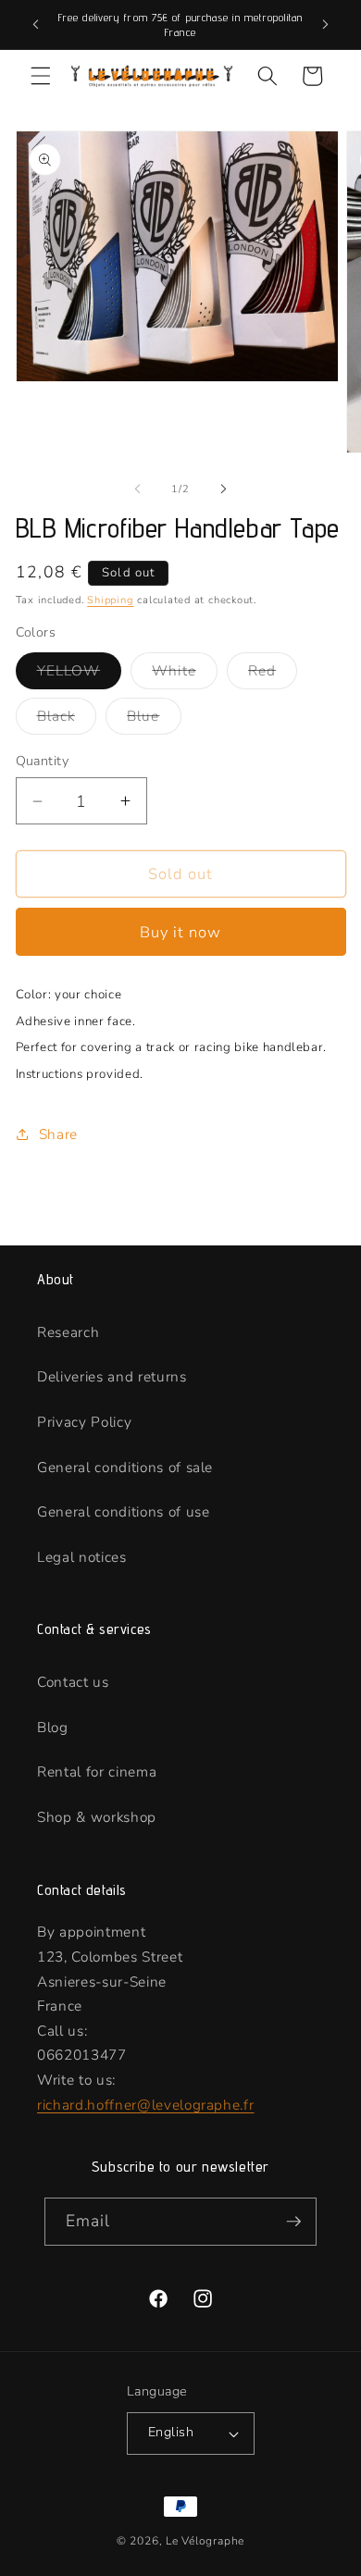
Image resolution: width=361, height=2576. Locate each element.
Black (67, 719)
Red (273, 674)
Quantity (43, 761)
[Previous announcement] (36, 25)
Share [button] (58, 1134)
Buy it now (181, 932)
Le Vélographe (205, 2541)
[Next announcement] (326, 25)
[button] (41, 76)
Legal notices (82, 1557)
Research (68, 1332)
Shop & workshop (97, 1817)
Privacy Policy (84, 1422)
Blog (53, 1727)
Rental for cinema (97, 1771)
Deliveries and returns (112, 1376)
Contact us (73, 1682)
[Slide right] (223, 489)
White (185, 674)
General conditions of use (124, 1511)
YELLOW (80, 674)
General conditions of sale (125, 1467)
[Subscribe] (293, 2222)
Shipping (110, 600)
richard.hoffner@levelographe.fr (145, 2105)
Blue (154, 719)
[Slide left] (138, 489)
